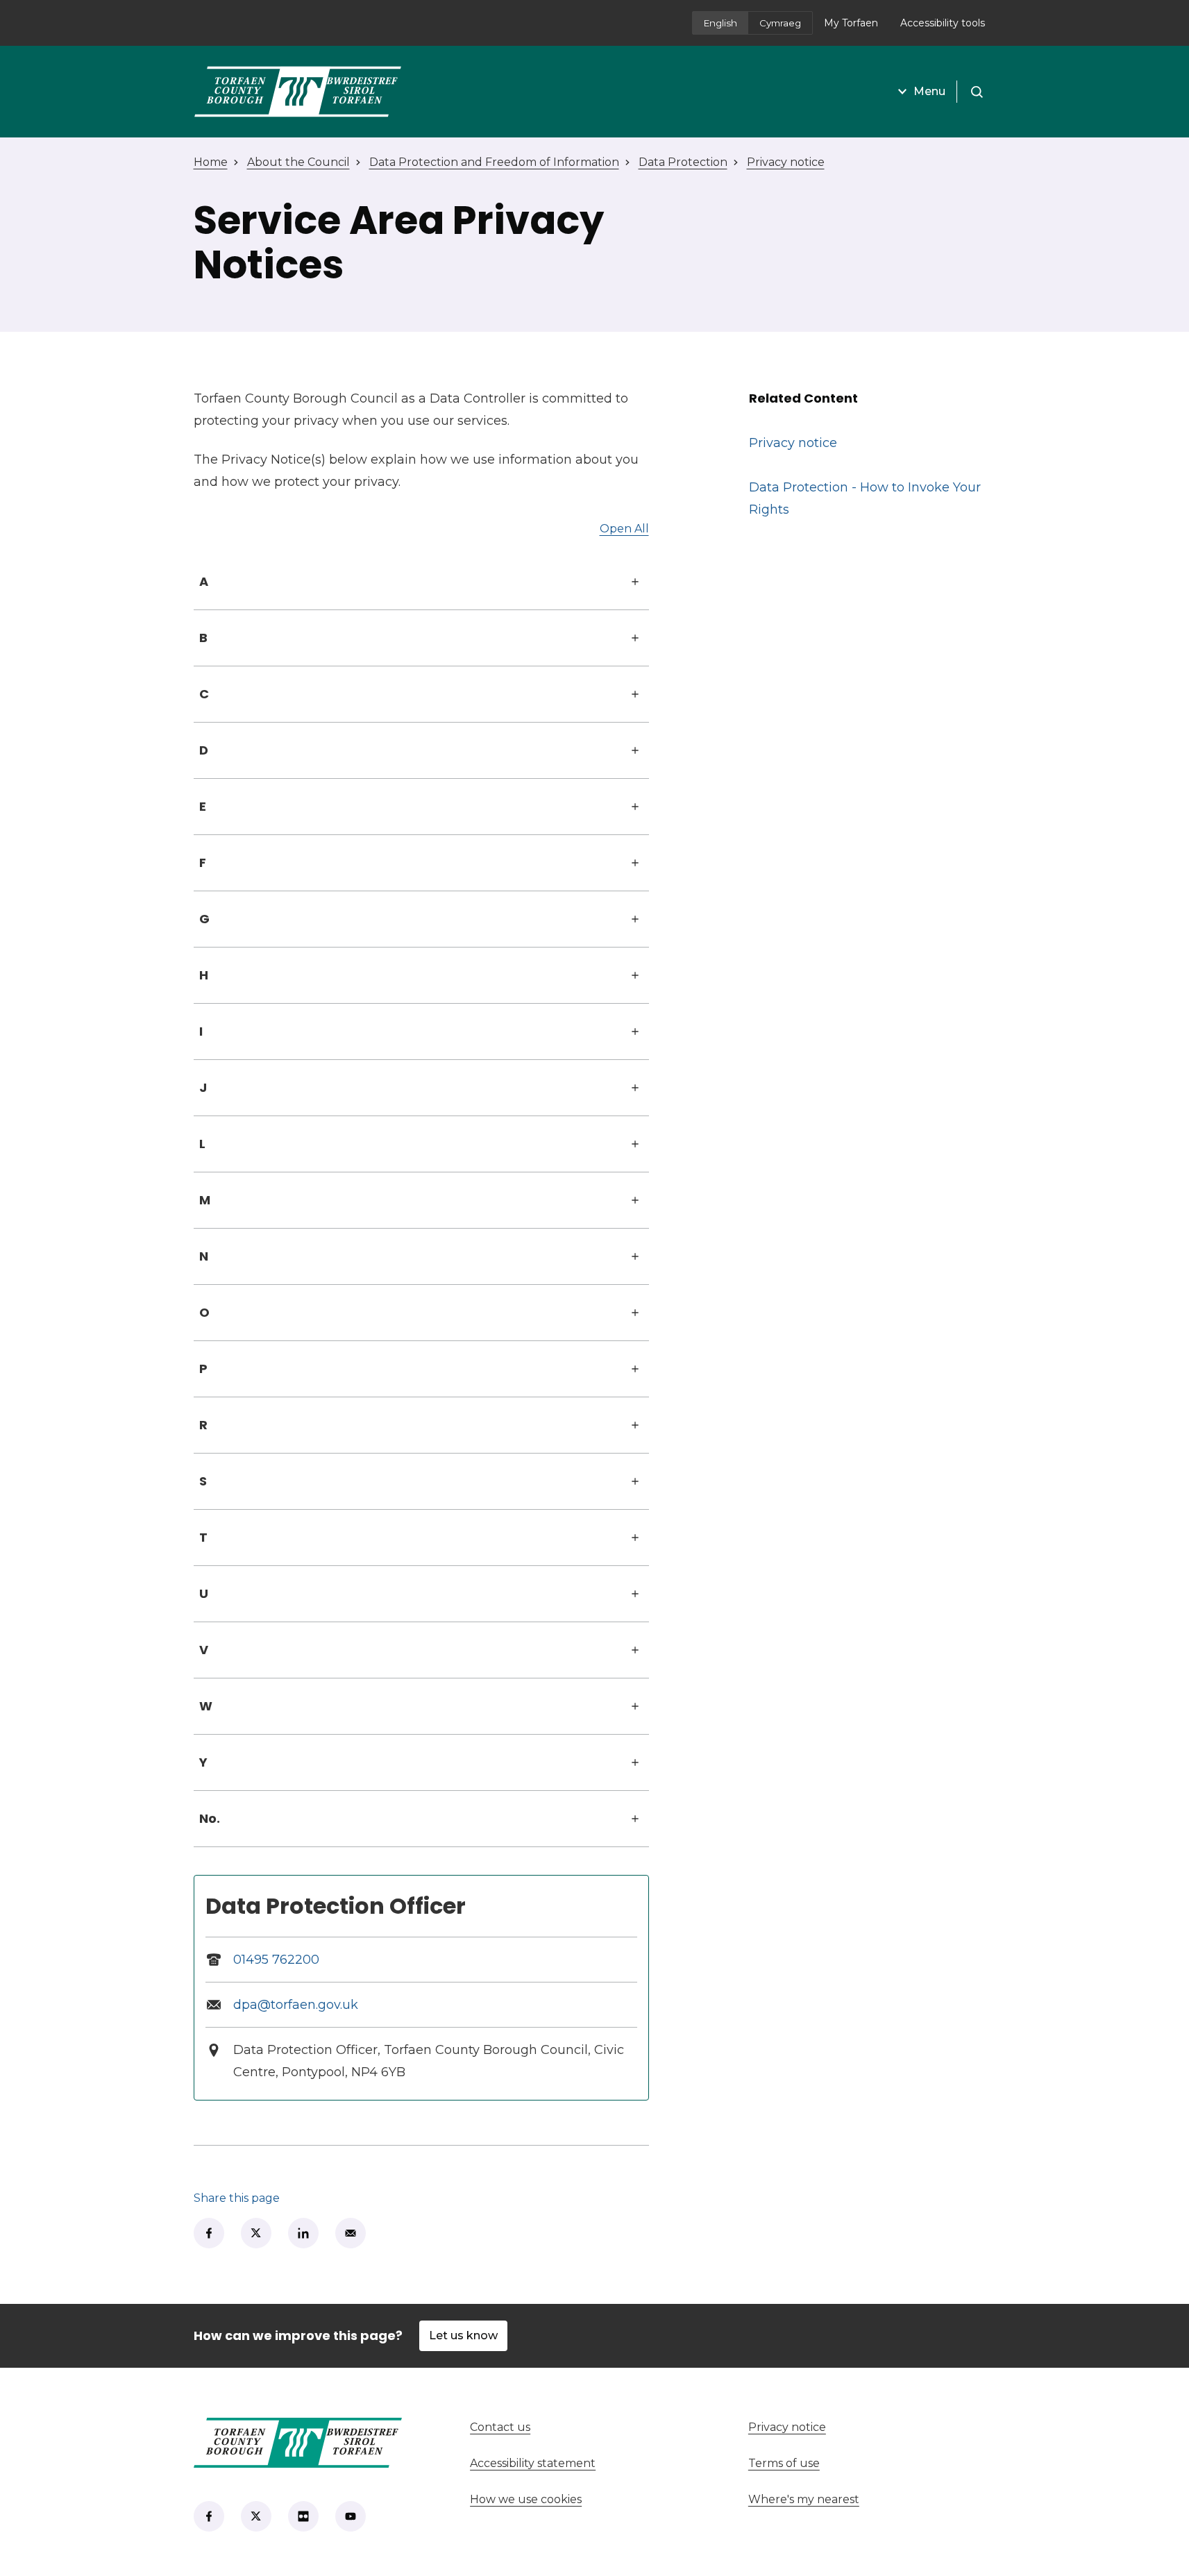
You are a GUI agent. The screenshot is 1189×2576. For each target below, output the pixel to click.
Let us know (463, 2335)
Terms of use (784, 2463)
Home (211, 162)
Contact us (551, 2427)
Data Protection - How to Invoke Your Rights (865, 498)
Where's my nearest (855, 2499)
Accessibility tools (943, 23)
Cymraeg (780, 23)
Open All (624, 529)
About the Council (298, 162)
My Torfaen (857, 27)
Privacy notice (786, 162)
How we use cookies (526, 2499)
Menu (929, 91)
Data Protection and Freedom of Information (494, 162)
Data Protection (683, 162)
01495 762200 (276, 1960)
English (720, 23)
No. (210, 1818)
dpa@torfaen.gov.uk (296, 2005)
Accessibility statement (533, 2463)
